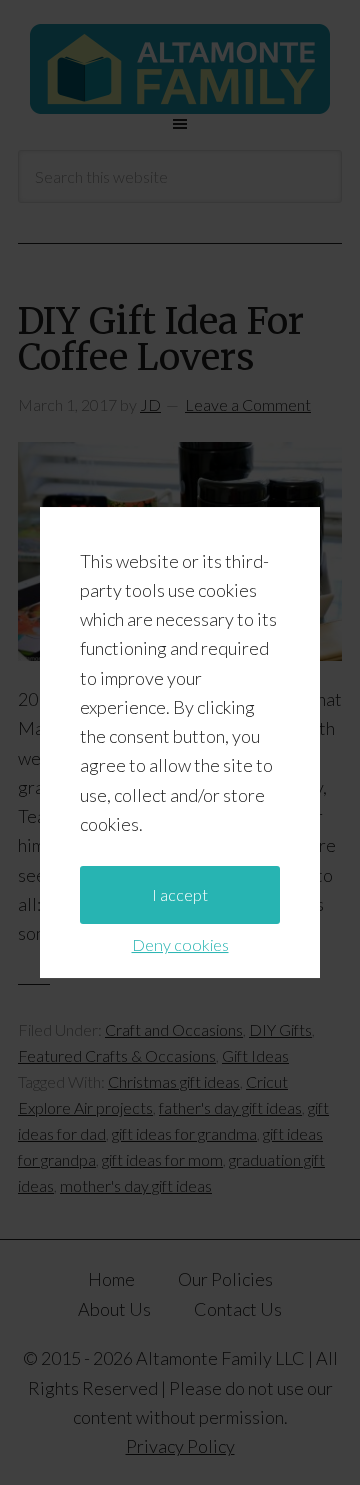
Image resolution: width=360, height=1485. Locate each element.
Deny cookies (180, 944)
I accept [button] (180, 894)
